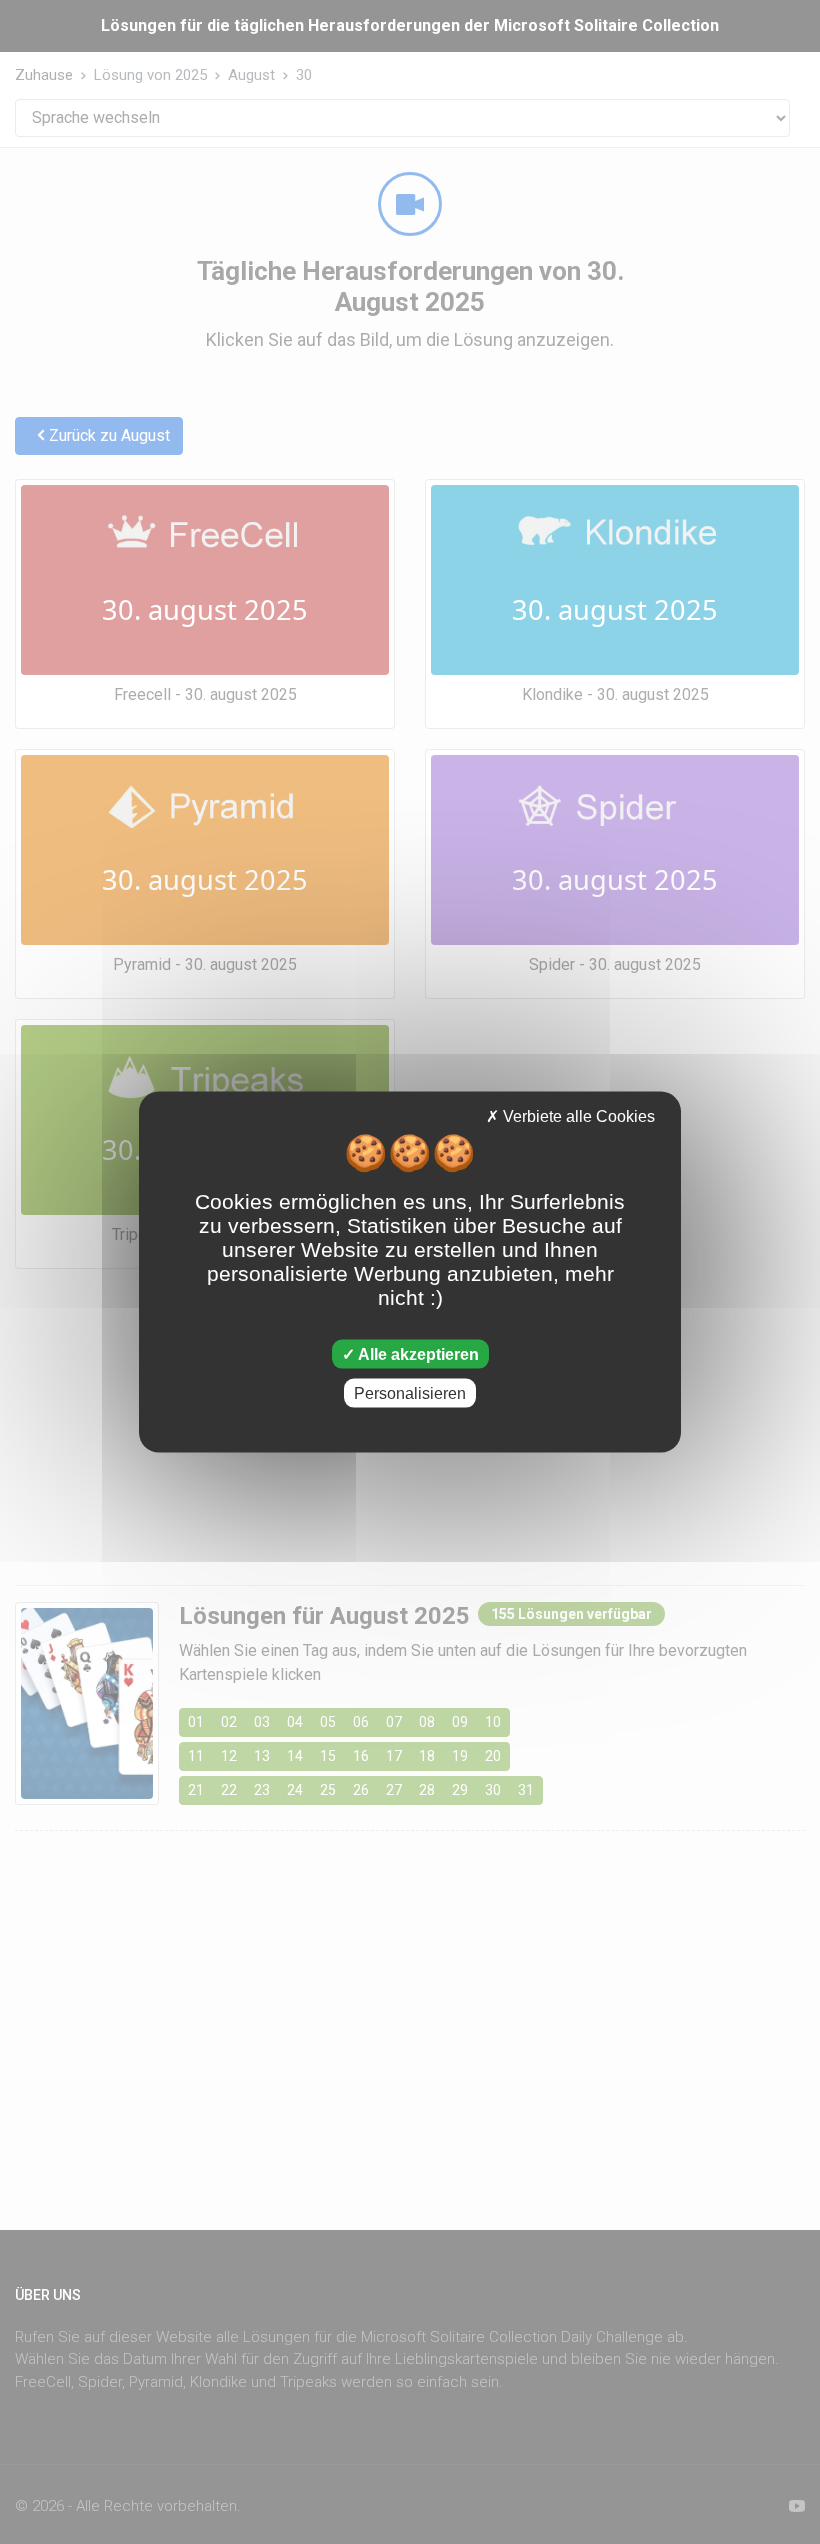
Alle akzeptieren (417, 1353)
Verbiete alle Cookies (577, 1116)
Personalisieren (410, 1392)
